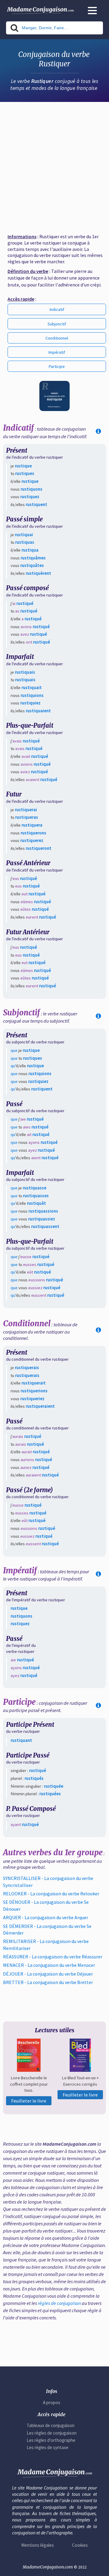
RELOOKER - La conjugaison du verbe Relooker (51, 1894)
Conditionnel (57, 338)
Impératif (57, 352)
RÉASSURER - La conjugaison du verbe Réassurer (53, 1957)
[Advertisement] (54, 165)
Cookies (80, 2545)
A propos (52, 2402)
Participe (57, 366)
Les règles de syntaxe (48, 2447)
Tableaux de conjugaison (51, 2425)
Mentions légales (38, 2545)
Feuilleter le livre (29, 2101)
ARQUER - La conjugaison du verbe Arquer (46, 1917)
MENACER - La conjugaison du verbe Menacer (49, 1965)
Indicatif (57, 309)
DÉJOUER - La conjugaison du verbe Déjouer (48, 1974)
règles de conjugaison (59, 2303)
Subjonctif (57, 324)
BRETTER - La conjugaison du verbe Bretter (48, 1982)
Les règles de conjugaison (52, 2433)
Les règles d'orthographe (51, 2440)
